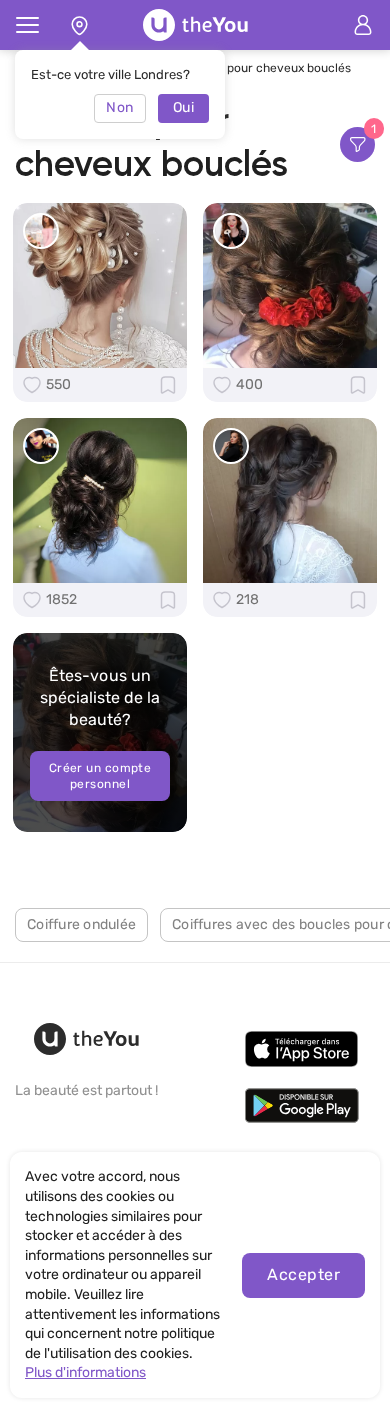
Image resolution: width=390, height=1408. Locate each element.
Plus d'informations (85, 1372)
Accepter (303, 1274)
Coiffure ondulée (81, 924)
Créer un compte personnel (100, 776)
